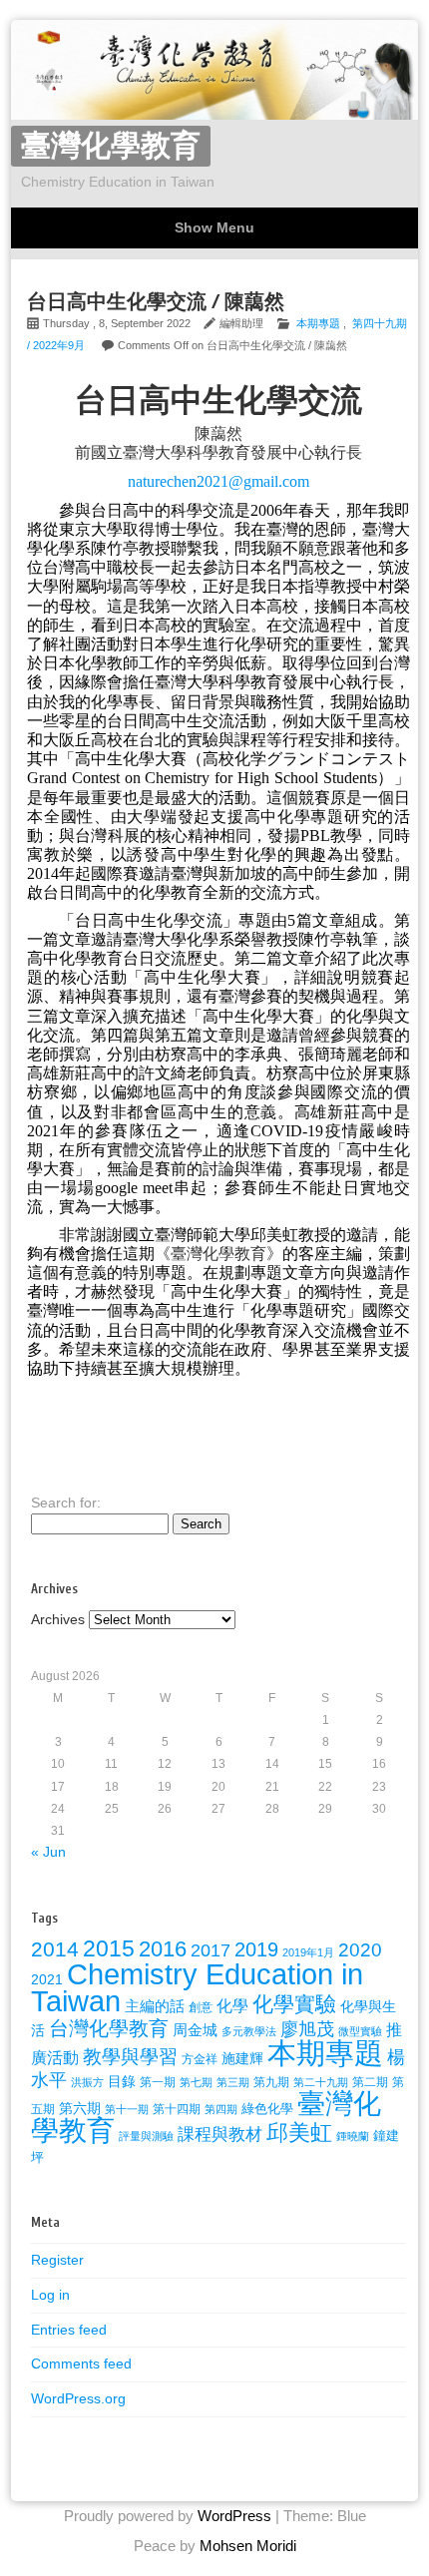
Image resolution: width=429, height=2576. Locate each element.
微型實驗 (360, 2031)
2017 (211, 1950)
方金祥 (200, 2059)
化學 (232, 2005)
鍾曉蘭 (353, 2136)
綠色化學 (267, 2109)
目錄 (122, 2081)
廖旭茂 (307, 2029)
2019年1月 (308, 1952)
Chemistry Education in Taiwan (197, 1987)
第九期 (271, 2082)
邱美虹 (299, 2133)
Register (57, 2260)
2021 (47, 1979)
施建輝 (242, 2058)
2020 (360, 1950)
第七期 (196, 2082)
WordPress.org (78, 2398)
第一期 (158, 2082)
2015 (109, 1948)
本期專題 (318, 323)
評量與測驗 (146, 2136)
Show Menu (214, 227)
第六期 (80, 2109)
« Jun (48, 1852)
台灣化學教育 (109, 2028)
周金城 (195, 2030)
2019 (256, 1949)
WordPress (234, 2516)
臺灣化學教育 (111, 146)
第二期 (370, 2082)
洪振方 (87, 2082)
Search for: (66, 1503)
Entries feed (69, 2330)
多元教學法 (249, 2031)
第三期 (233, 2082)
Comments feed (81, 2363)
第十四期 (177, 2109)
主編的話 (155, 2006)
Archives (58, 1619)
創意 (201, 2007)
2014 (55, 1949)
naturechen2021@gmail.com (218, 481)
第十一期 (127, 2109)
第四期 (221, 2109)
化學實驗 (294, 2004)
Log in (50, 2295)
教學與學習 (130, 2057)
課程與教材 (220, 2135)
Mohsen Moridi (248, 2546)
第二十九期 (321, 2082)
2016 (163, 1949)
